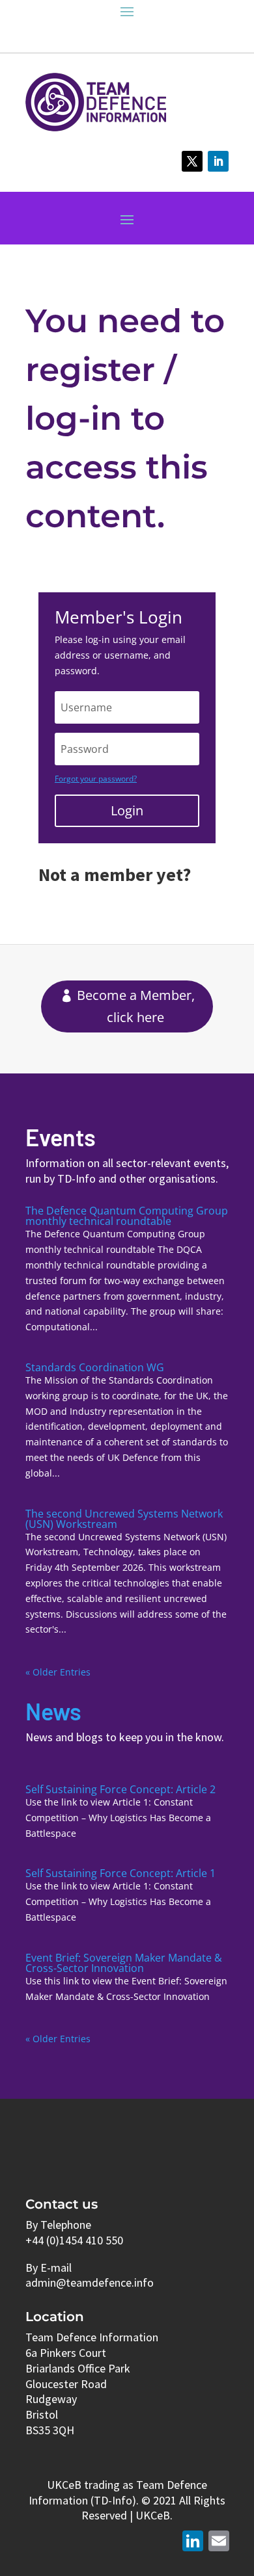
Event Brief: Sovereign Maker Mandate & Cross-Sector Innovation (124, 1963)
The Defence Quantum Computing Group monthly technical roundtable (127, 1216)
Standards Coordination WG (95, 1367)
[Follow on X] (192, 161)
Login (127, 810)
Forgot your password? (96, 779)
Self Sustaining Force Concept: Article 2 (120, 1789)
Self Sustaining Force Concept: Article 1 (120, 1873)
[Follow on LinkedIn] (218, 161)
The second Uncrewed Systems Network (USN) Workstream (124, 1519)
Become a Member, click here (136, 1006)
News (53, 1711)
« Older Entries (58, 1672)
